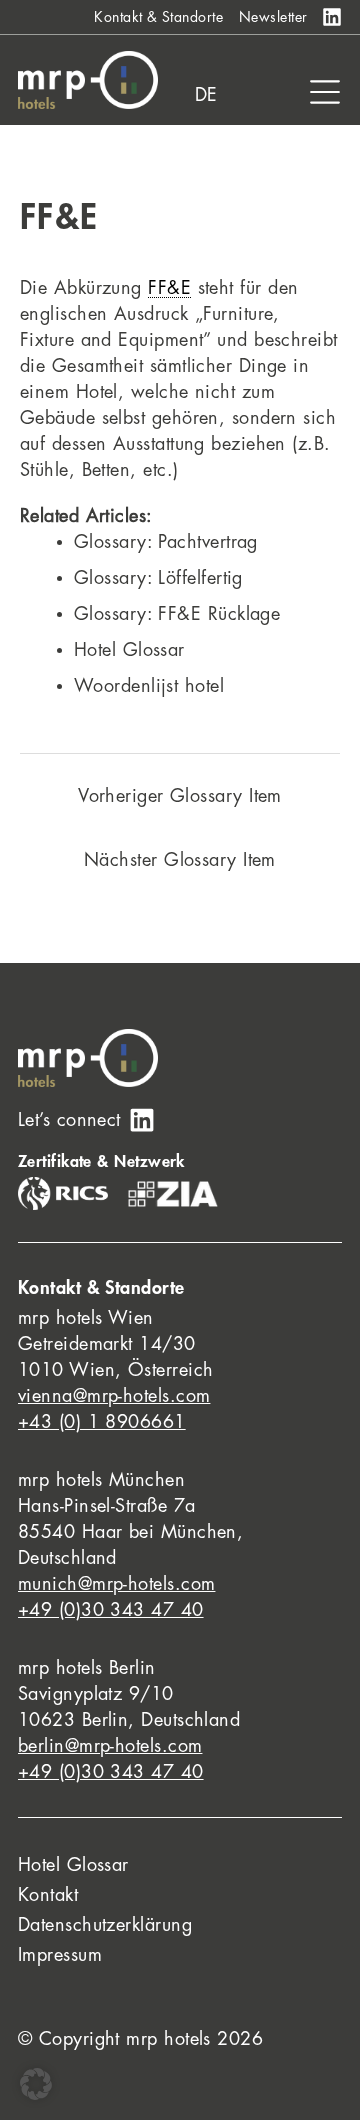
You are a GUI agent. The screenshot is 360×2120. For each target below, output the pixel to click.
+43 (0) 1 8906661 (102, 1422)
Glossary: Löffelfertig (158, 578)
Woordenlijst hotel (149, 686)
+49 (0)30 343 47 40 (111, 1610)
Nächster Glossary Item (180, 860)
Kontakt (48, 1895)
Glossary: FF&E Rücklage (177, 614)
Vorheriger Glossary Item (180, 796)
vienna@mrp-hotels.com (114, 1396)
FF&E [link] (169, 288)
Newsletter (273, 17)
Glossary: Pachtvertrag (166, 542)
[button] (36, 2084)
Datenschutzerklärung (105, 1925)
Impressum (60, 1955)
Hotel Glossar (129, 650)
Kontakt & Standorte (158, 17)
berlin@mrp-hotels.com (110, 1746)
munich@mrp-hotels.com (116, 1584)
